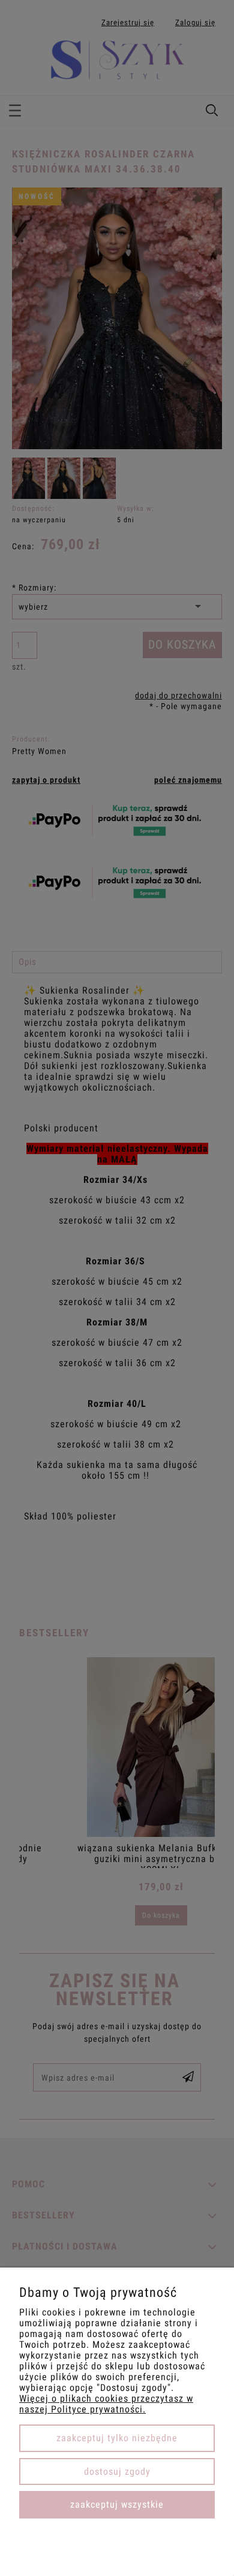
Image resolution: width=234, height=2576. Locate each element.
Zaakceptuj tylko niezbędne (117, 2438)
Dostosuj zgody (117, 2471)
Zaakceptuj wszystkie (117, 2504)
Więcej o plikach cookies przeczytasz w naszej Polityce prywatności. (106, 2404)
